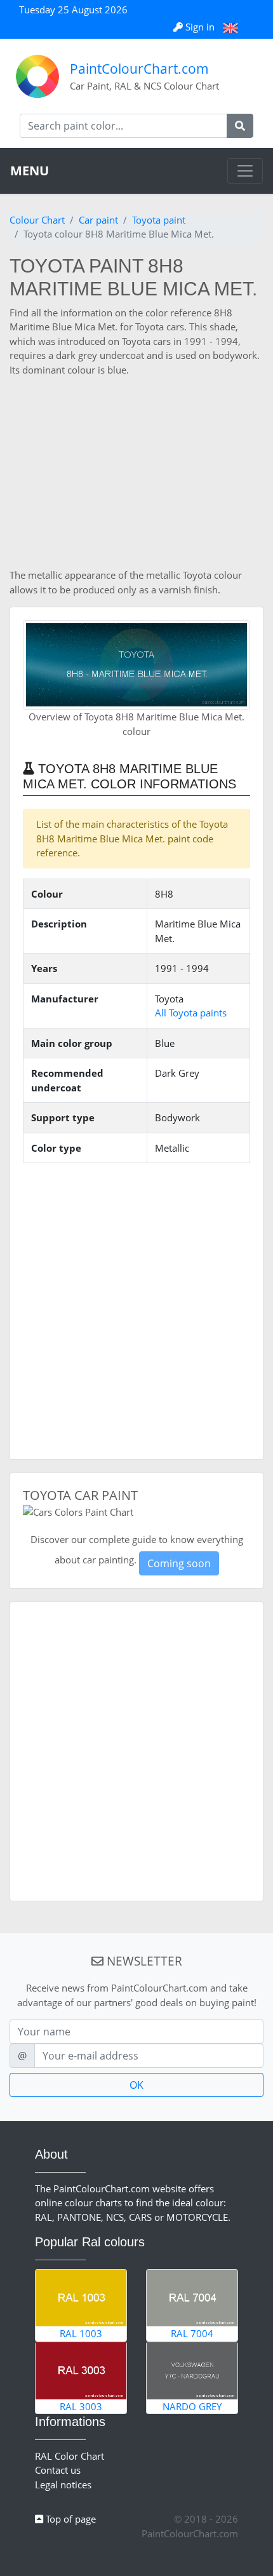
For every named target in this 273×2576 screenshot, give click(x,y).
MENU (30, 171)
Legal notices (63, 2485)
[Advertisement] (136, 472)
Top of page (70, 2519)
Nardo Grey (192, 2406)
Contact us (58, 2470)
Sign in (200, 27)
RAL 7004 (192, 2333)
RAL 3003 (81, 2406)
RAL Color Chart (70, 2456)
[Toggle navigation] (245, 171)
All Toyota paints (191, 1013)
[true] (240, 126)
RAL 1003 (81, 2333)
